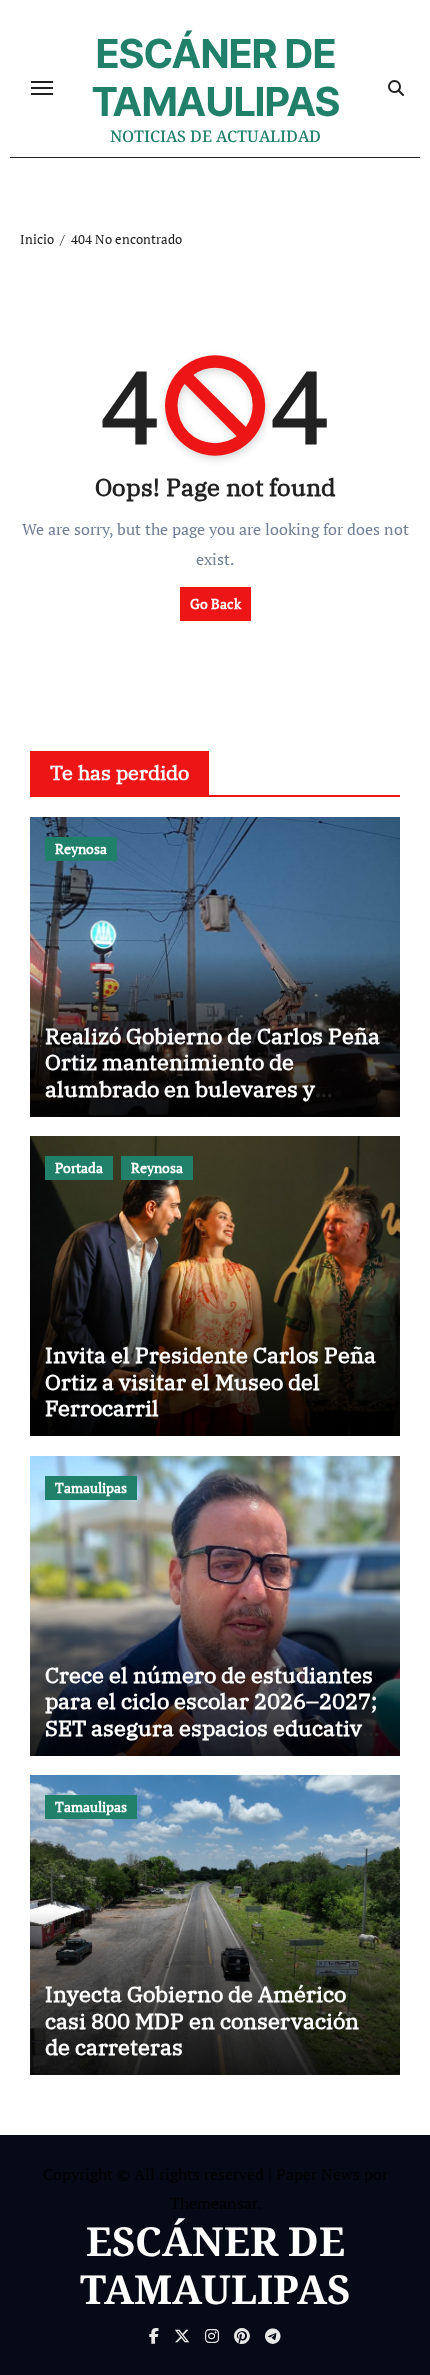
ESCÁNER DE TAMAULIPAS (216, 77)
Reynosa (81, 848)
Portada (79, 1167)
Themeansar (213, 2203)
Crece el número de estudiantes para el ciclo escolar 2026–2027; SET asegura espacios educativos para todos (215, 1714)
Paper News (318, 2174)
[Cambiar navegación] (42, 88)
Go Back (215, 603)
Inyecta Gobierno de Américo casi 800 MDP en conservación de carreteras (202, 2020)
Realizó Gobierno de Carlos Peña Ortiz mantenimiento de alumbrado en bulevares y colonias (212, 1075)
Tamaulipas (91, 1487)
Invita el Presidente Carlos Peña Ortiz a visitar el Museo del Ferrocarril (210, 1381)
